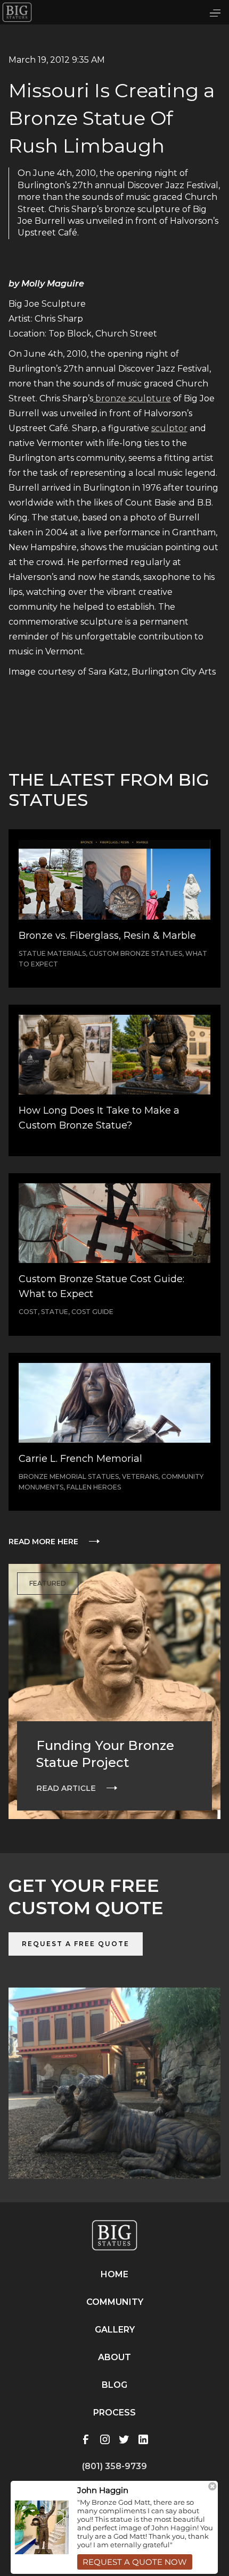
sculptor (169, 428)
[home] (17, 12)
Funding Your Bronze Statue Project (105, 1754)
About (114, 2357)
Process (114, 2413)
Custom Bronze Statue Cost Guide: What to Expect (101, 1286)
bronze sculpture (132, 398)
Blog (114, 2385)
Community (115, 2302)
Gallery (115, 2330)
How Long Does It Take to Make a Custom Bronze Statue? (99, 1118)
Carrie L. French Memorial (80, 1459)
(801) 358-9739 (114, 2466)
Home (114, 2274)
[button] (215, 12)
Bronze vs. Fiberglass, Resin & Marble (107, 936)
